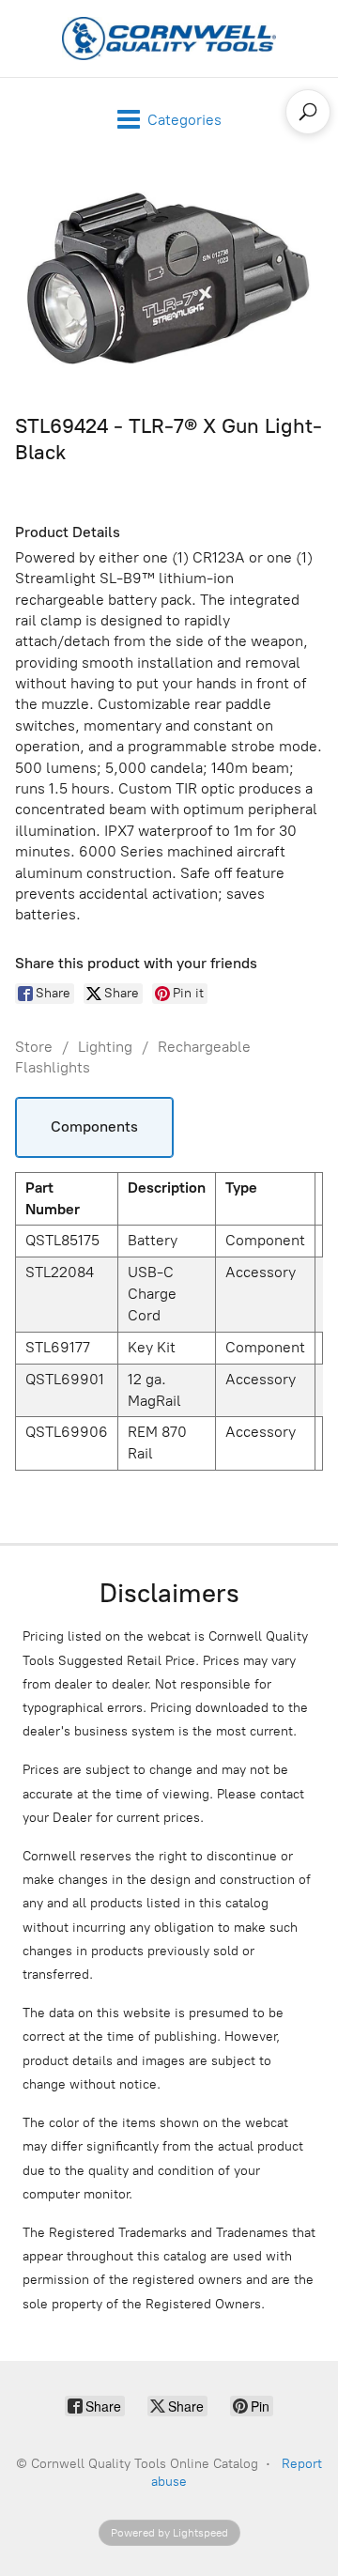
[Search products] (308, 112)
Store (34, 1047)
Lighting (105, 1047)
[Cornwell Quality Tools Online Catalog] (169, 39)
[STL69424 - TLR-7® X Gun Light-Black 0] (169, 282)
